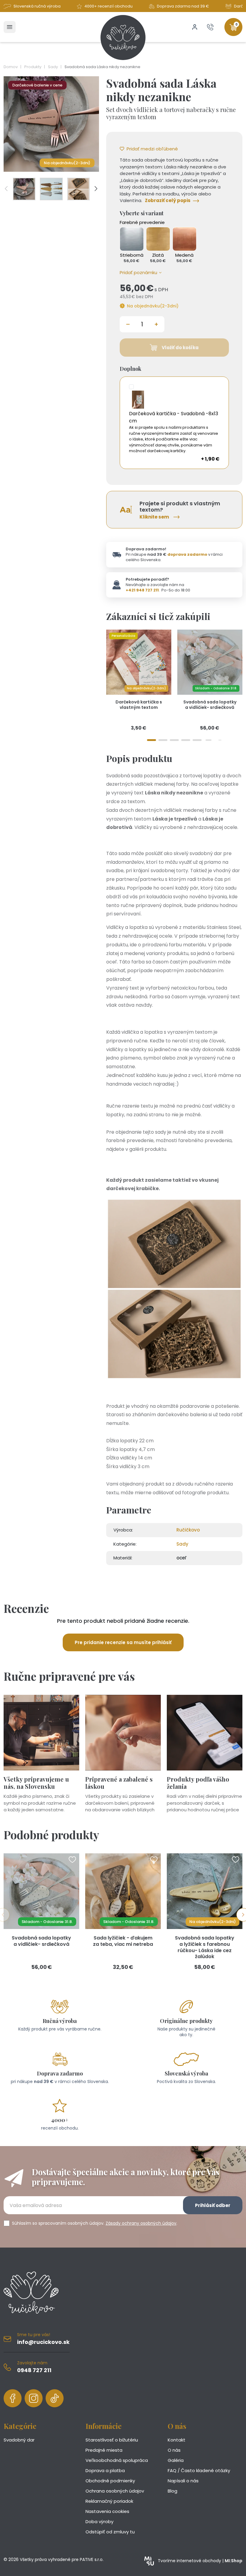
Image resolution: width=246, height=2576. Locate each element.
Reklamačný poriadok (109, 2501)
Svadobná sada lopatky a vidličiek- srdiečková (210, 705)
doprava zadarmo (187, 554)
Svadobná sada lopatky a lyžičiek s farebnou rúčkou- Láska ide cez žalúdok (205, 1947)
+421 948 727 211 (142, 590)
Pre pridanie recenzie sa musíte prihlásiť (123, 1642)
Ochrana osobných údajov (115, 2491)
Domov (11, 67)
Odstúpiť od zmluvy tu (110, 2532)
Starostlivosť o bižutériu (112, 2440)
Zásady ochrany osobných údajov (141, 2223)
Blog (172, 2491)
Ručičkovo (188, 1530)
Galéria (176, 2460)
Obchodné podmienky (110, 2481)
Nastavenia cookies (107, 2511)
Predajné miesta (104, 2450)
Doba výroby (99, 2522)
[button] (140, 273)
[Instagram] (34, 2398)
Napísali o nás (183, 2481)
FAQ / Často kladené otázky (199, 2470)
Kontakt (177, 2440)
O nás (174, 2450)
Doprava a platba (105, 2470)
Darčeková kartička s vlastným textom (139, 705)
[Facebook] (13, 2398)
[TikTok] (55, 2398)
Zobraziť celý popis (168, 200)
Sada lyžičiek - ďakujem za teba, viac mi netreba (123, 1941)
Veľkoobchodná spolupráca (117, 2460)
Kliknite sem (154, 517)
